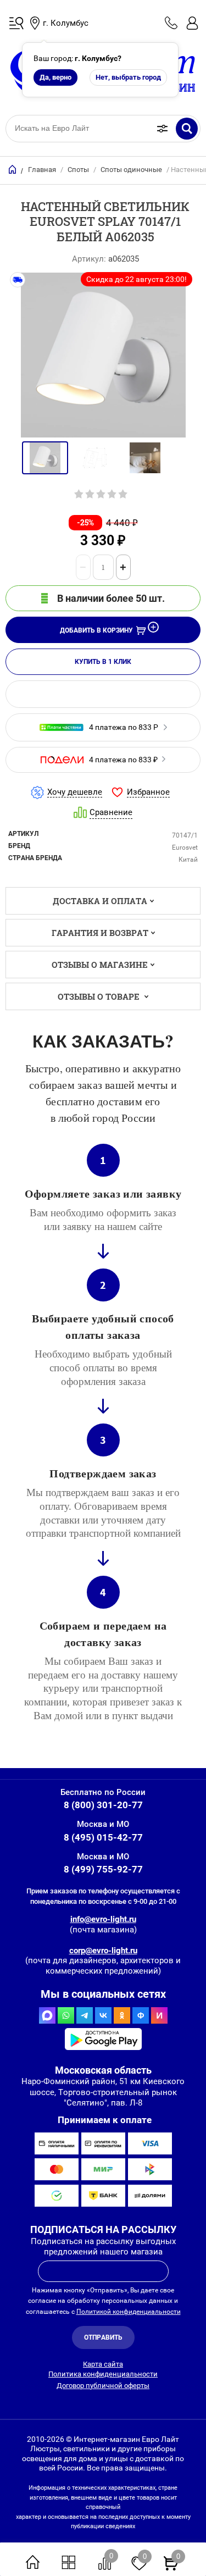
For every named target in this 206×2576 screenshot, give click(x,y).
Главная (42, 170)
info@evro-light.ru (103, 1919)
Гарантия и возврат (100, 933)
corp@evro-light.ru (103, 1951)
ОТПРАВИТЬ (103, 2337)
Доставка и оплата (100, 901)
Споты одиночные (131, 170)
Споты (78, 170)
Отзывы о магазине (100, 965)
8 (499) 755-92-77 (103, 1869)
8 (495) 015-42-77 (103, 1837)
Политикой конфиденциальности (129, 2312)
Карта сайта (103, 2364)
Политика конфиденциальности (103, 2374)
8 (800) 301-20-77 (103, 1805)
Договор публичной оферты (103, 2386)
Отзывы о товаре (100, 996)
